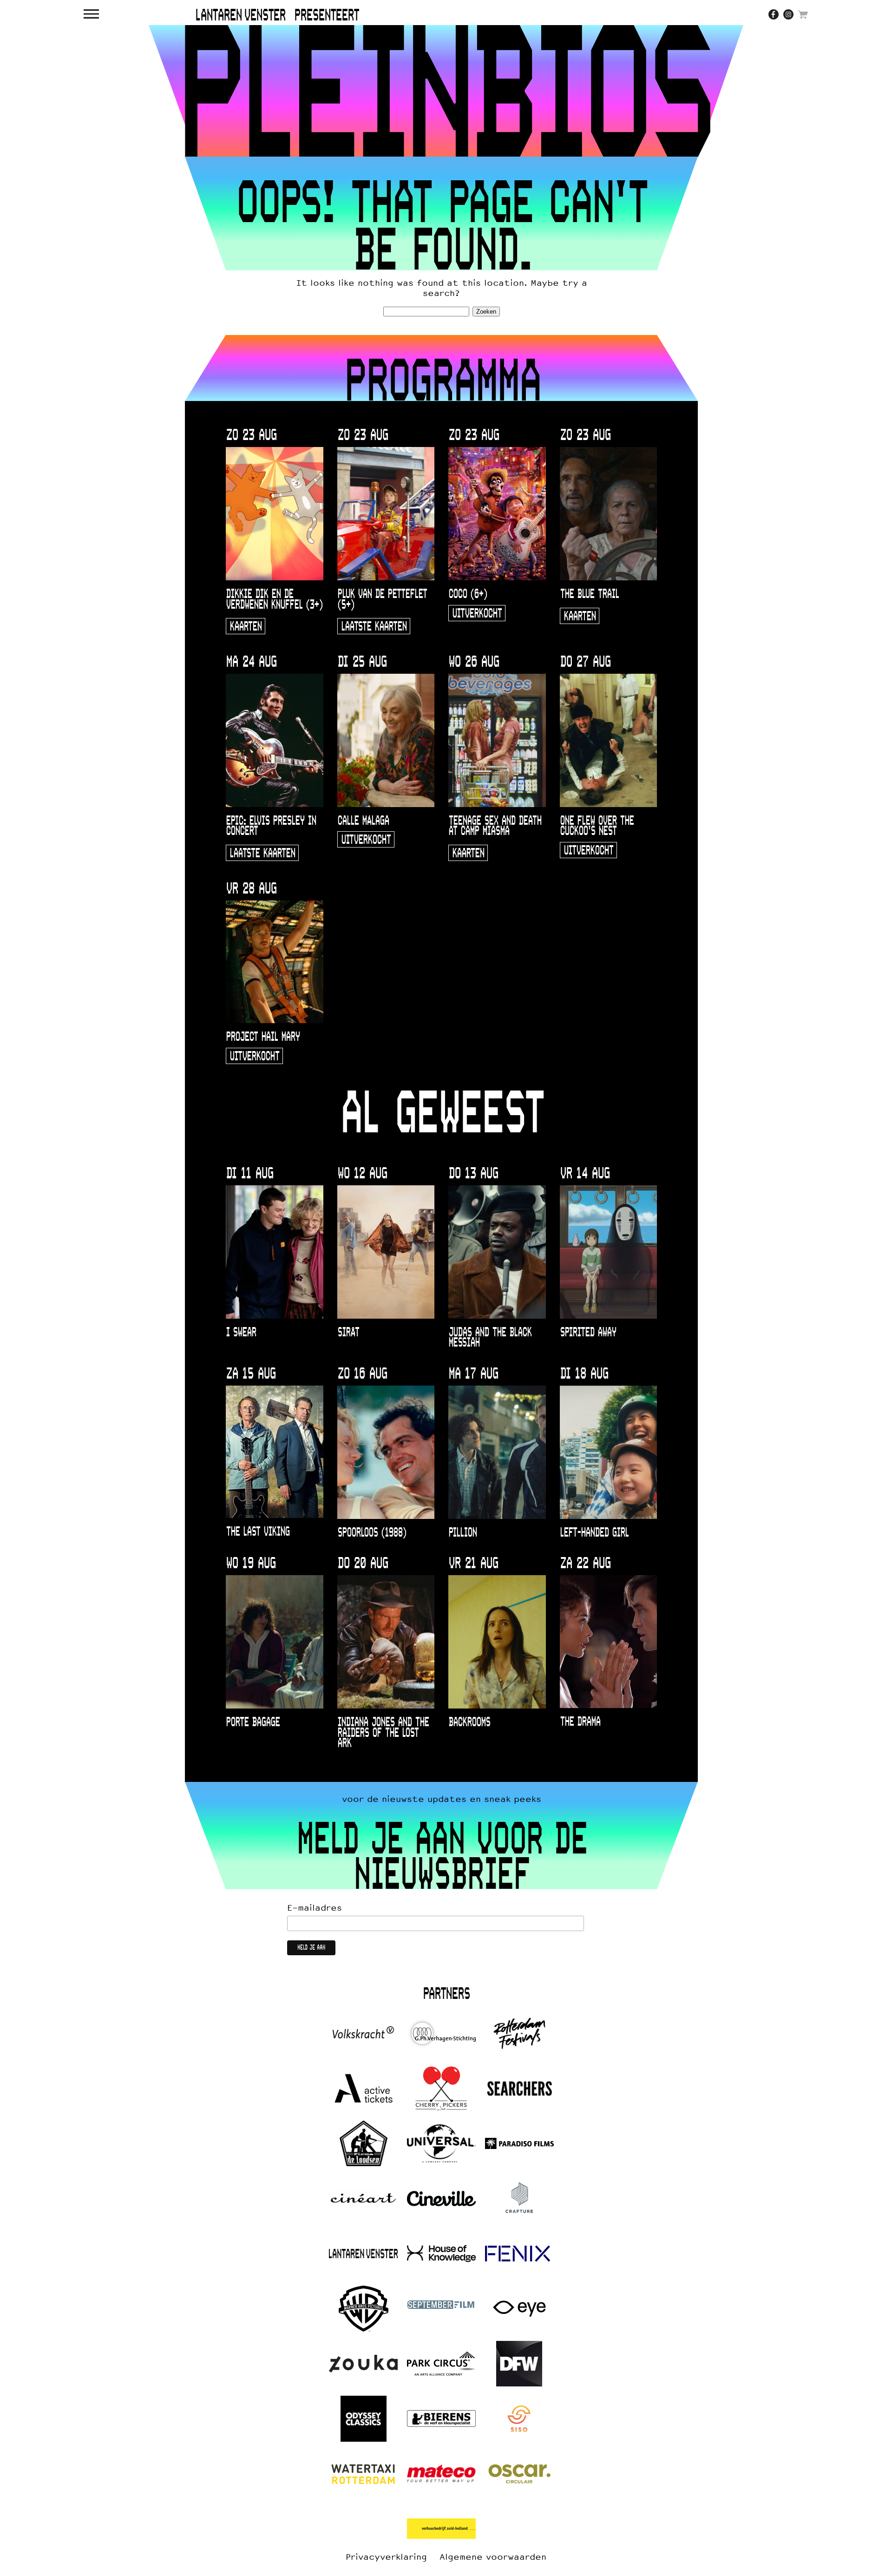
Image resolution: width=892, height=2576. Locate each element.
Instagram (788, 14)
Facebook (774, 14)
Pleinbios (446, 91)
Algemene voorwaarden (493, 2557)
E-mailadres (315, 1908)
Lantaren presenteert (277, 16)
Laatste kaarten (374, 627)
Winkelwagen (803, 14)
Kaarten (246, 627)
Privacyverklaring (386, 2557)
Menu (92, 14)
